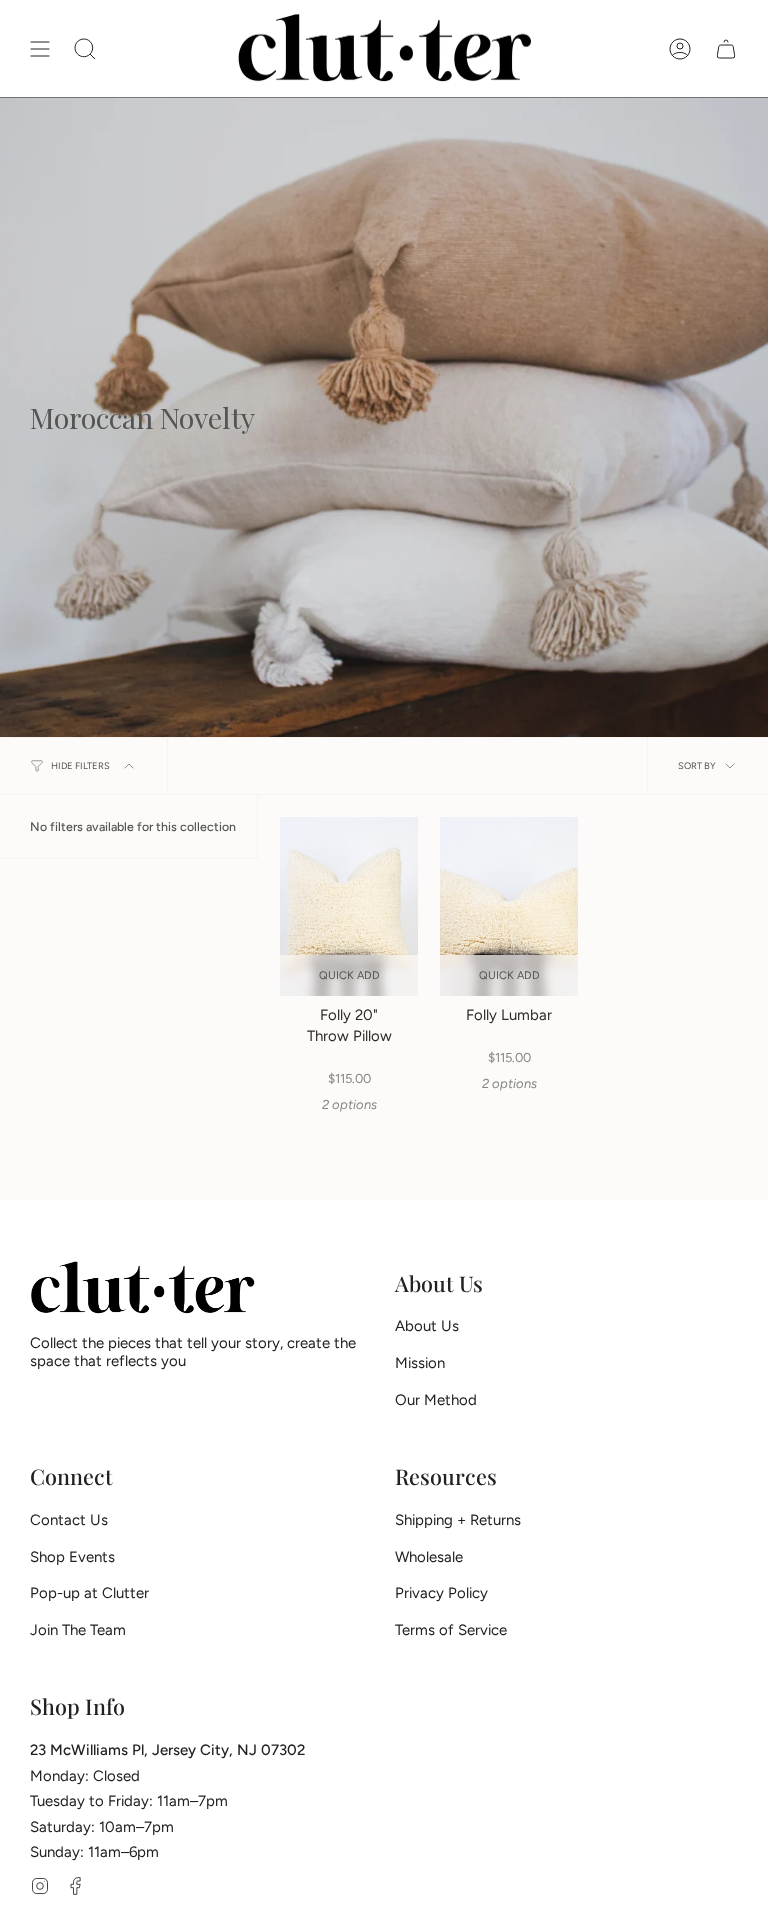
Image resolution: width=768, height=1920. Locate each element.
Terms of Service (451, 1630)
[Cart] (726, 48)
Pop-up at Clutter (89, 1593)
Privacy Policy (441, 1593)
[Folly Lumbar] (509, 906)
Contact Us (69, 1520)
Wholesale (429, 1557)
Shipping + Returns (458, 1520)
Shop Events (72, 1557)
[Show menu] (40, 48)
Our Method (436, 1400)
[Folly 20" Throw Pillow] (349, 906)
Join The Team (78, 1630)
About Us (427, 1326)
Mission (420, 1363)
